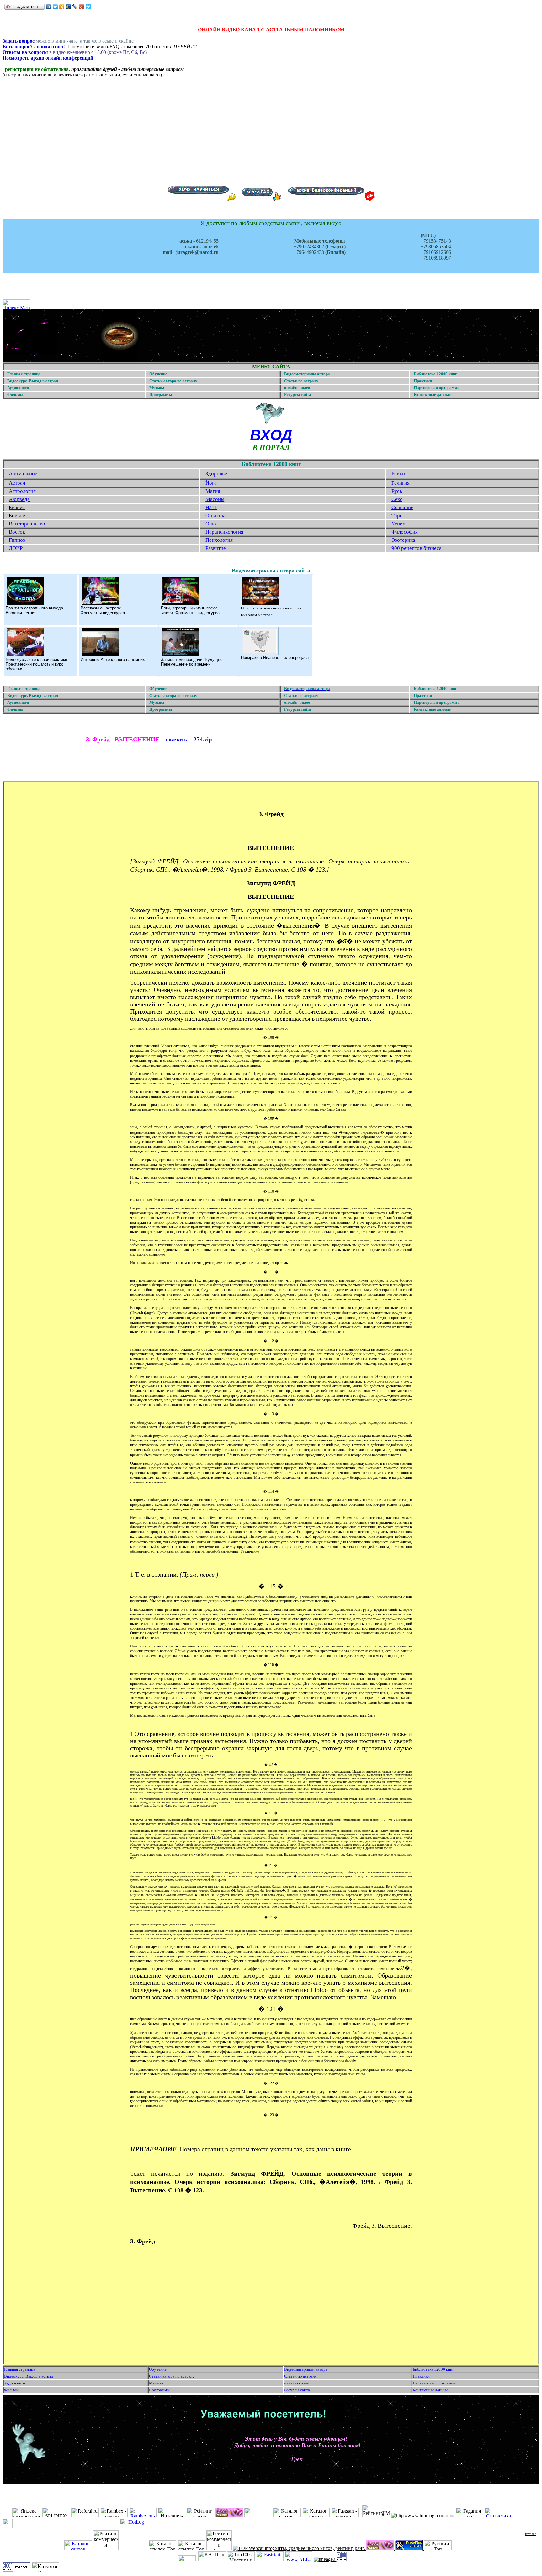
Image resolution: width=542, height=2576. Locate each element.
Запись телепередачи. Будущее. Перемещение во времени (192, 662)
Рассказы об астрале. (101, 608)
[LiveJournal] (75, 7)
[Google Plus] (82, 7)
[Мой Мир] (69, 7)
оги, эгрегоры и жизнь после (191, 608)
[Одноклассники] (62, 7)
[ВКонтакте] (49, 7)
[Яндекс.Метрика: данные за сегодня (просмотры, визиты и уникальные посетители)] (16, 304)
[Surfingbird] (88, 7)
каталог (531, 2534)
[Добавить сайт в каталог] (342, 2559)
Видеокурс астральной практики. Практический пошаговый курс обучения (37, 664)
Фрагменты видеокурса (103, 613)
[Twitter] (55, 7)
